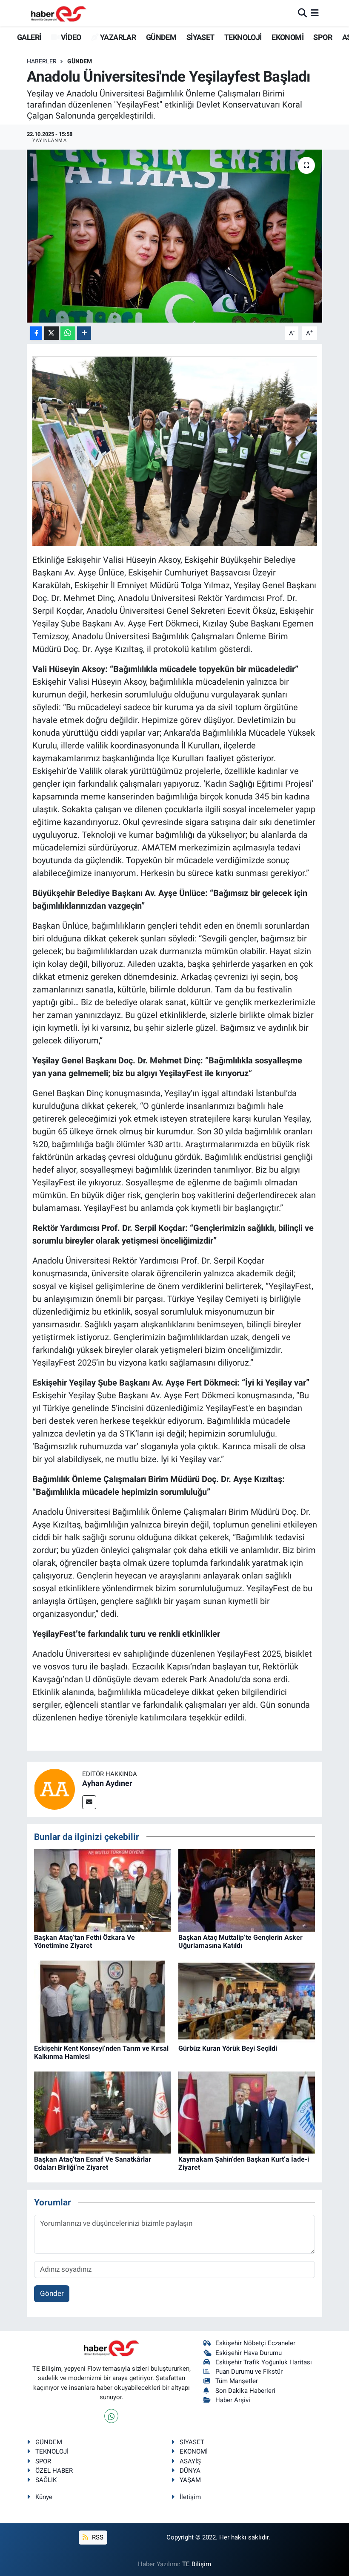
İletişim (190, 2497)
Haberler (42, 61)
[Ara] (302, 13)
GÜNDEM (161, 37)
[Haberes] (59, 13)
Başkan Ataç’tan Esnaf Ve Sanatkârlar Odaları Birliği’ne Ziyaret (93, 2163)
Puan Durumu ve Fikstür (249, 2372)
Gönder (52, 2293)
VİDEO (70, 37)
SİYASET (200, 37)
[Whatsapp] (111, 2416)
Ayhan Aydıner (107, 1783)
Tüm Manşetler (237, 2381)
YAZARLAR (117, 37)
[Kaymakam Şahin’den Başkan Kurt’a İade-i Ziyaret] (247, 2112)
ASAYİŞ (190, 2461)
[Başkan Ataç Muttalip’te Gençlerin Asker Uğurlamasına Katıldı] (247, 1890)
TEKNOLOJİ (243, 37)
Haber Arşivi (233, 2400)
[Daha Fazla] (84, 333)
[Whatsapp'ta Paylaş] (68, 333)
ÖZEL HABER (54, 2471)
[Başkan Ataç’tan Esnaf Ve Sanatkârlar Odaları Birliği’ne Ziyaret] (103, 2112)
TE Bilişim (197, 2564)
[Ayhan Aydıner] (54, 1788)
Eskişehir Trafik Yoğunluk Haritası (264, 2362)
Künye (44, 2497)
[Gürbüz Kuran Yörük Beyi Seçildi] (247, 2001)
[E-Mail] (89, 1802)
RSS (97, 2537)
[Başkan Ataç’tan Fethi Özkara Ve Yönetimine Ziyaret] (103, 1890)
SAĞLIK (46, 2480)
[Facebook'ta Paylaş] (36, 333)
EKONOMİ (287, 37)
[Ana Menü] (315, 13)
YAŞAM (190, 2480)
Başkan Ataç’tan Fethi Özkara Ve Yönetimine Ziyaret (84, 1941)
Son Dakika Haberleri (245, 2391)
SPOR (323, 37)
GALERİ (28, 37)
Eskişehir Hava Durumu (249, 2353)
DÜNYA (190, 2471)
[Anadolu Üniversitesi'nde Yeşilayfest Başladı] (175, 236)
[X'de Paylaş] (51, 333)
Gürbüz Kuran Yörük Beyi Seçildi (228, 2048)
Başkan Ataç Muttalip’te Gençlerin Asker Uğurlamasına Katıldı (240, 1941)
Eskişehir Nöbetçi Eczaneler (255, 2343)
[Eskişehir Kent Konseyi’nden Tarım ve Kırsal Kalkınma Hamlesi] (103, 2001)
